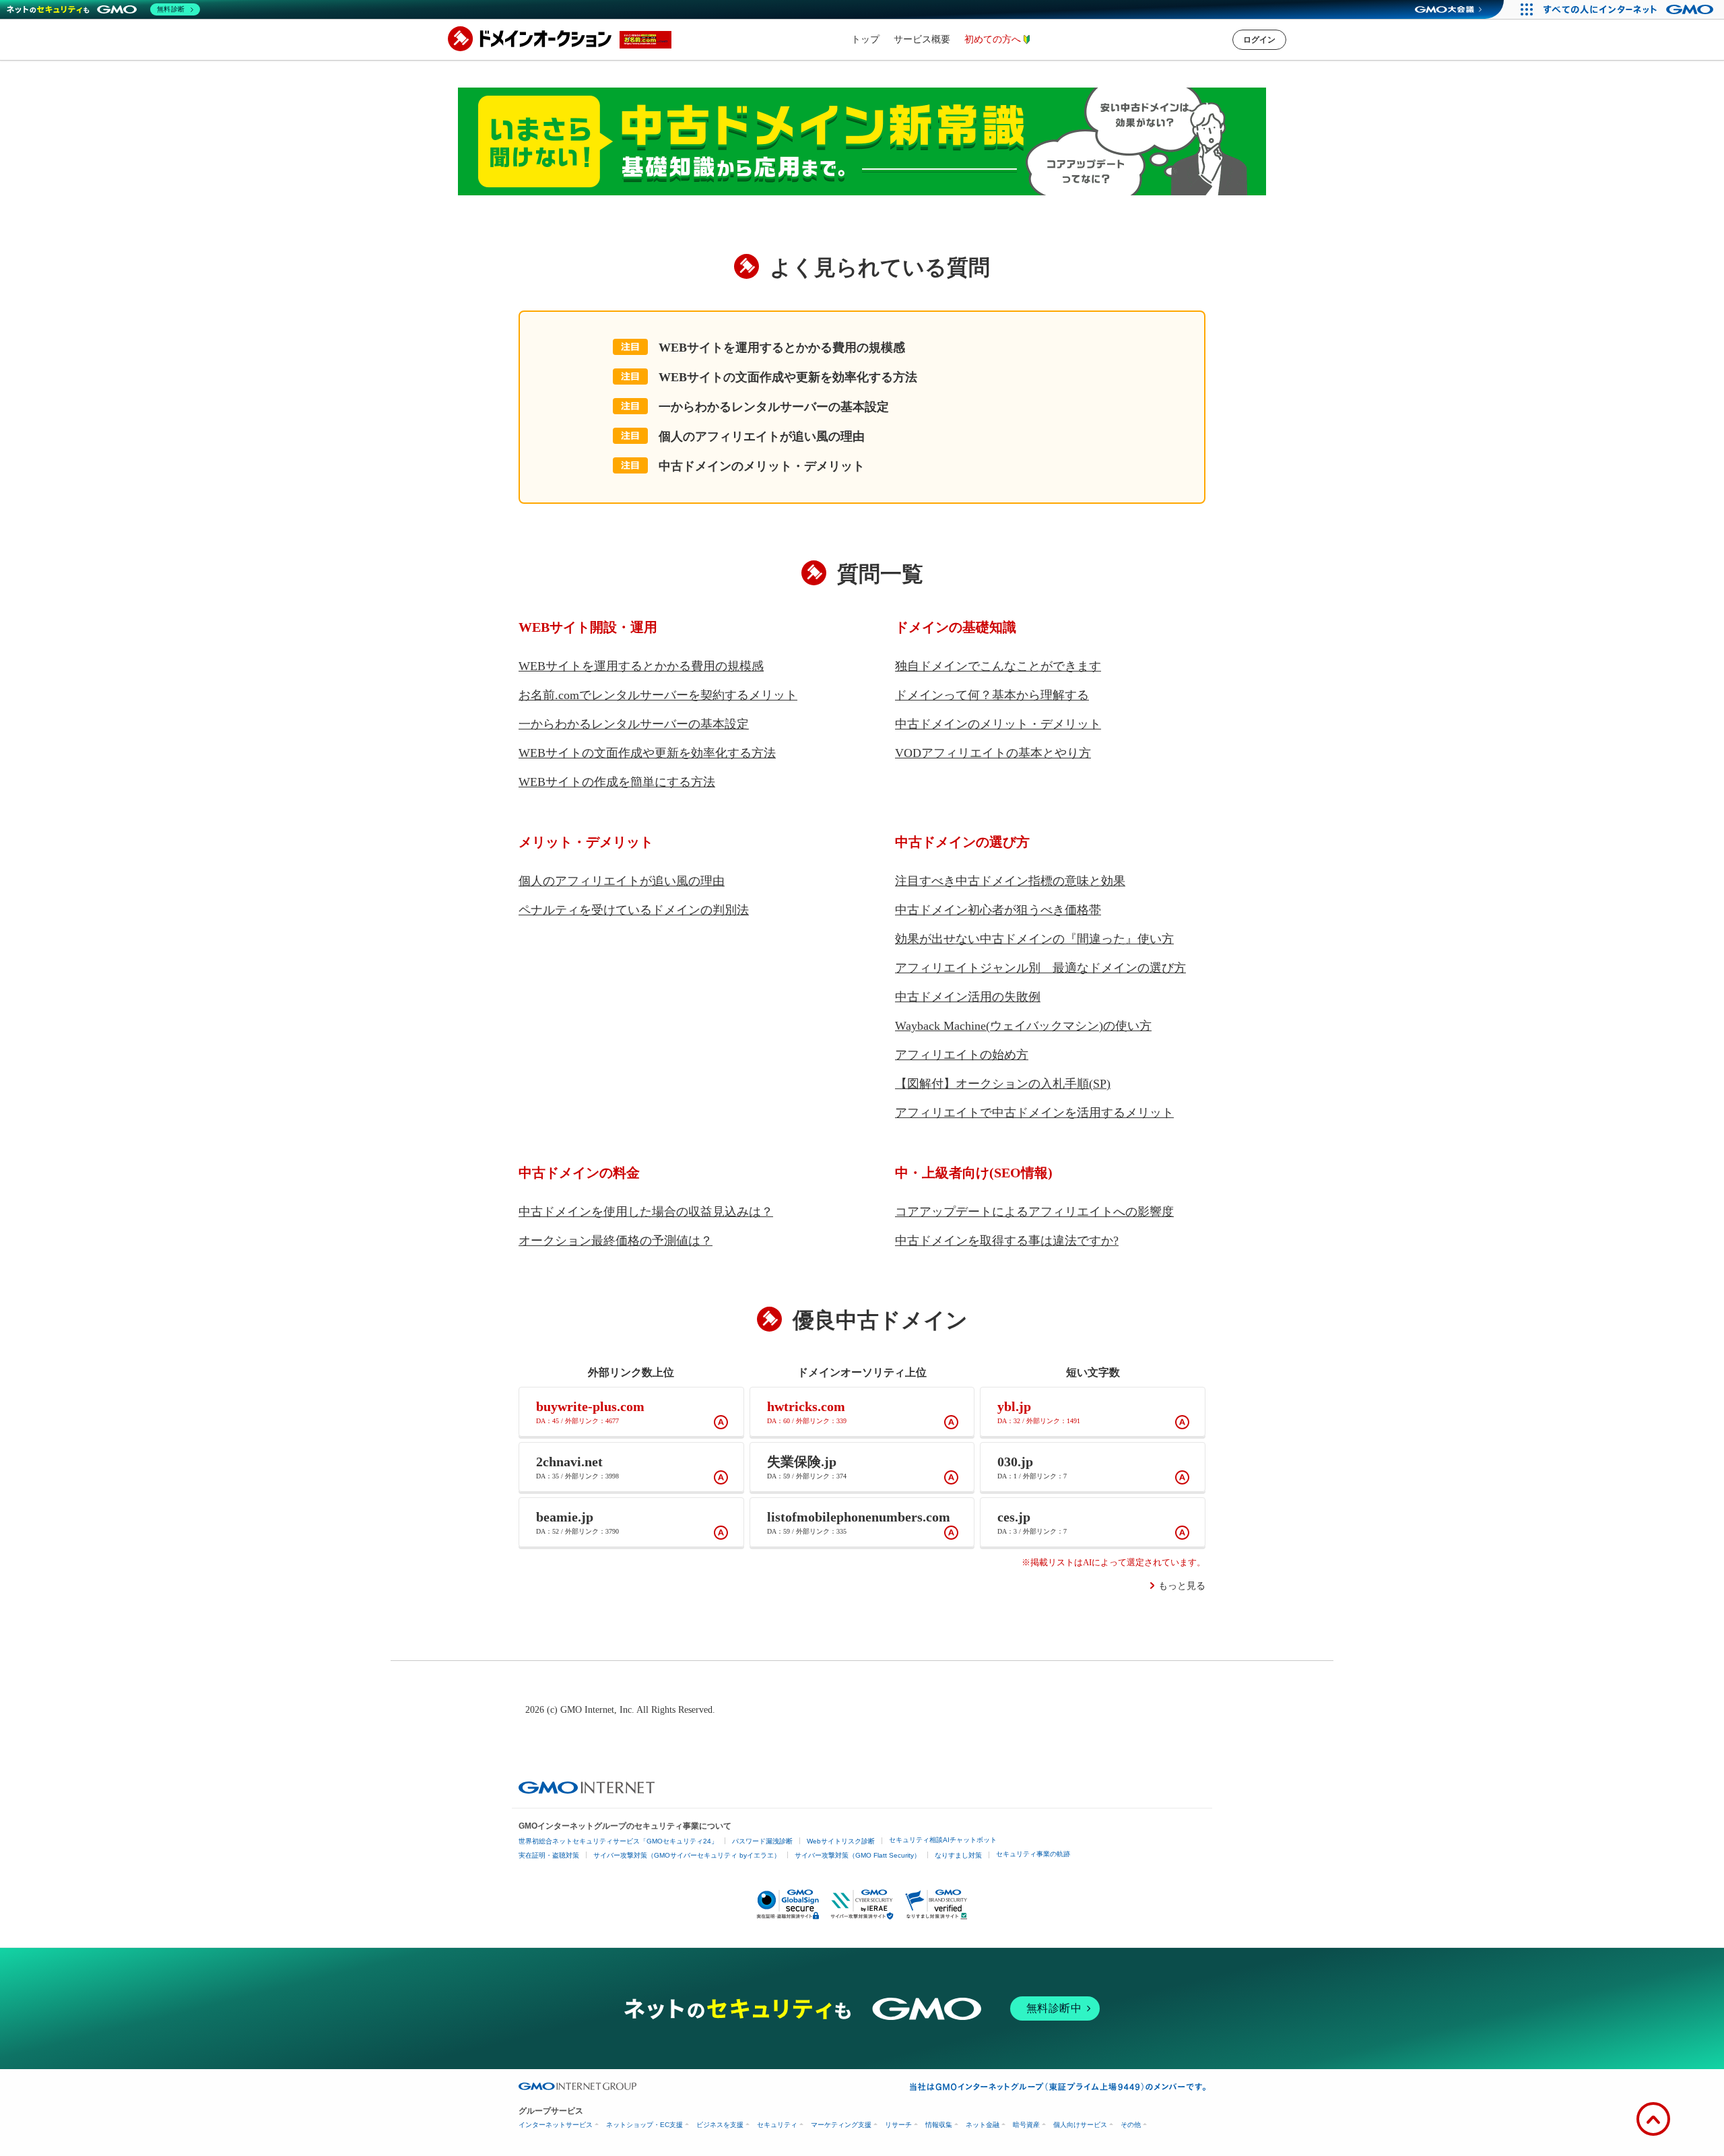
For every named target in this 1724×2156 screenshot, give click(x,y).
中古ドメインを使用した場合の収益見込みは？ (646, 1212)
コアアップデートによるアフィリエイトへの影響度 (1034, 1212)
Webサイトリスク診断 (841, 1841)
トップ (865, 39)
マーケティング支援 (841, 2125)
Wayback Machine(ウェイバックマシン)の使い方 (1023, 1026)
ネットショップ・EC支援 (644, 2125)
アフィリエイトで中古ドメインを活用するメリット (1034, 1113)
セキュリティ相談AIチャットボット (943, 1840)
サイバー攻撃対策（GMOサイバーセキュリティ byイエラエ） (687, 1855)
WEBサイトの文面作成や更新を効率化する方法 (788, 377)
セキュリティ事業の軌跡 (1033, 1854)
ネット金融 (983, 2125)
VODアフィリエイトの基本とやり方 (993, 753)
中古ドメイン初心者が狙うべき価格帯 (998, 910)
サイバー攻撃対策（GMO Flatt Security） (858, 1855)
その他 (1131, 2125)
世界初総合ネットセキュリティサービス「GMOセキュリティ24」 (618, 1841)
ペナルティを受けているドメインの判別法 (634, 910)
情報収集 (939, 2125)
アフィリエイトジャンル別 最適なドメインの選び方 (1040, 968)
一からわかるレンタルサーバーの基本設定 (774, 407)
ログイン (1259, 40)
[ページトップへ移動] (1653, 2119)
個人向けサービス (1080, 2125)
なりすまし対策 (958, 1855)
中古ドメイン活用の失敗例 (968, 997)
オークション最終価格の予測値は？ (616, 1241)
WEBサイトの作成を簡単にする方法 (617, 782)
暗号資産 (1026, 2125)
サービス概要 (922, 39)
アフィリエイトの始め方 (962, 1055)
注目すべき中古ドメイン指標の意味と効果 (1010, 881)
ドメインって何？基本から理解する (992, 695)
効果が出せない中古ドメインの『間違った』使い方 (1034, 939)
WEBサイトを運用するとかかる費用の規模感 (782, 348)
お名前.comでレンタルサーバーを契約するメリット (658, 695)
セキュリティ (777, 2125)
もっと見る (1182, 1586)
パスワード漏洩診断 (762, 1841)
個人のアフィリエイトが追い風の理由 (762, 436)
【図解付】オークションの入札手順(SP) (1003, 1084)
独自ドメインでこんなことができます (998, 666)
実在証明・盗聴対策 (549, 1855)
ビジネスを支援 (720, 2125)
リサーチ (898, 2125)
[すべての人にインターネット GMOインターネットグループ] (1630, 9)
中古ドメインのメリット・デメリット (762, 466)
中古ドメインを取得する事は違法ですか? (1007, 1241)
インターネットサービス (556, 2125)
